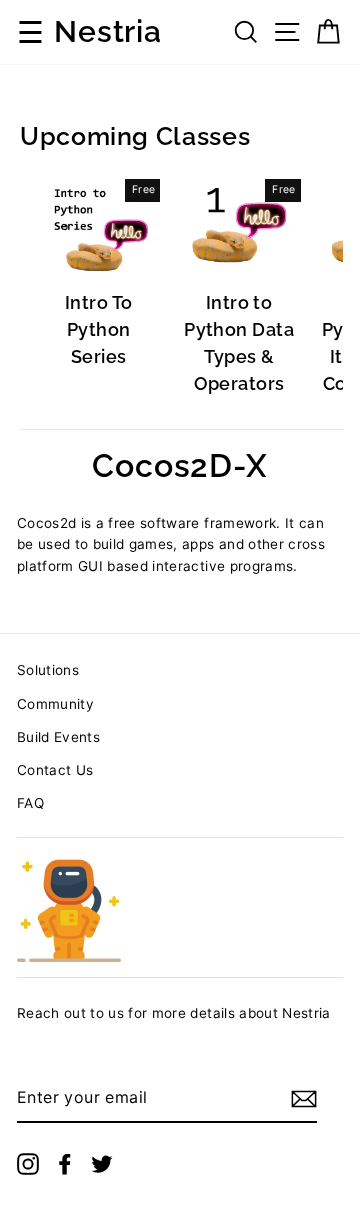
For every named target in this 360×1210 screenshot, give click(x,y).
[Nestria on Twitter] (102, 1164)
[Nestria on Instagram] (28, 1164)
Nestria (107, 32)
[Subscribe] (304, 1099)
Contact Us (55, 770)
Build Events (58, 737)
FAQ (30, 803)
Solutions (48, 670)
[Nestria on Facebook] (65, 1164)
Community (55, 704)
